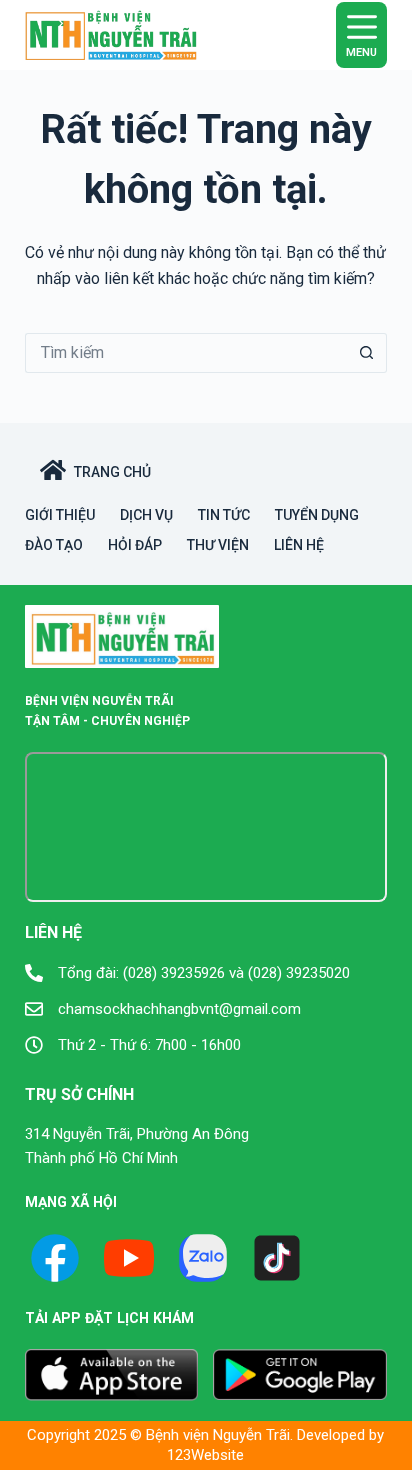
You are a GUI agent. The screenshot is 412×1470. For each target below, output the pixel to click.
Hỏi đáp (135, 545)
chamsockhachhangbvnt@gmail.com (179, 1009)
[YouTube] (129, 1258)
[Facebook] (55, 1258)
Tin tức (224, 515)
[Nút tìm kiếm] (367, 353)
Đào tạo (54, 545)
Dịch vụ (146, 515)
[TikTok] (277, 1258)
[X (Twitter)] (203, 1258)
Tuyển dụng (317, 515)
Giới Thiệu (60, 515)
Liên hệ (299, 545)
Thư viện (218, 545)
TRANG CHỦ (112, 472)
